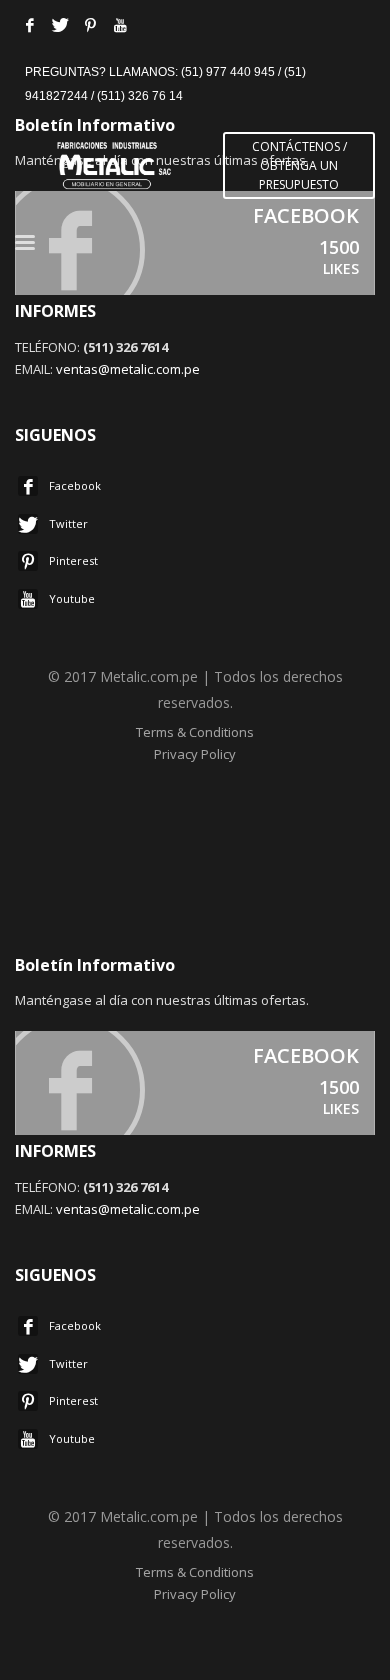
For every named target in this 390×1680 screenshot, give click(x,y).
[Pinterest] (90, 25)
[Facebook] (30, 25)
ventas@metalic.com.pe (128, 369)
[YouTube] (120, 25)
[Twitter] (60, 25)
